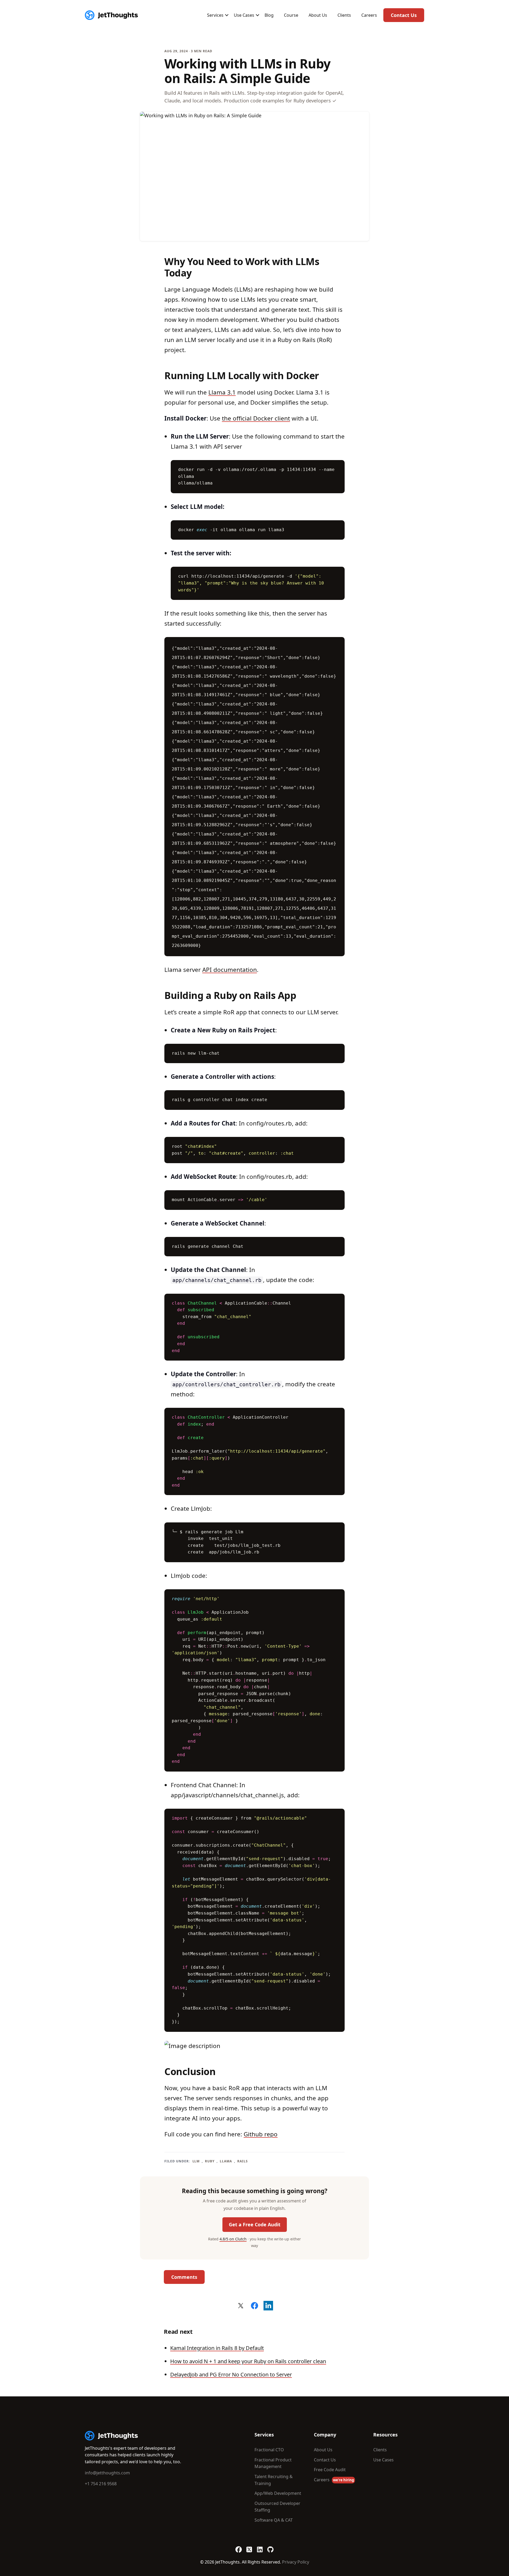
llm (196, 2161)
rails (243, 2161)
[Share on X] (241, 2306)
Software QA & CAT (274, 2520)
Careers (369, 15)
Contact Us (404, 15)
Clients (344, 15)
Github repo (261, 2134)
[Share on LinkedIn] (268, 2306)
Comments (184, 2277)
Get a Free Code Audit (255, 2224)
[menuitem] (215, 15)
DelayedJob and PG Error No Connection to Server (231, 2374)
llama (226, 2161)
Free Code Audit (330, 2470)
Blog (269, 15)
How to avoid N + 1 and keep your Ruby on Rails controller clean (248, 2361)
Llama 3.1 (222, 392)
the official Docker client (256, 418)
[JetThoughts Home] (111, 15)
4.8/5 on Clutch (233, 2239)
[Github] (270, 2547)
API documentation (230, 970)
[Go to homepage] (111, 2436)
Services (215, 15)
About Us (318, 15)
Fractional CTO (269, 2450)
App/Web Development (278, 2493)
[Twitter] (249, 2547)
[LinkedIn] (260, 2547)
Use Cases (244, 15)
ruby (210, 2161)
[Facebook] (239, 2547)
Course (291, 15)
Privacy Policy (296, 2562)
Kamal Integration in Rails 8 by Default (217, 2348)
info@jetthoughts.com (107, 2473)
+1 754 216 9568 (101, 2484)
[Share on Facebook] (254, 2306)
